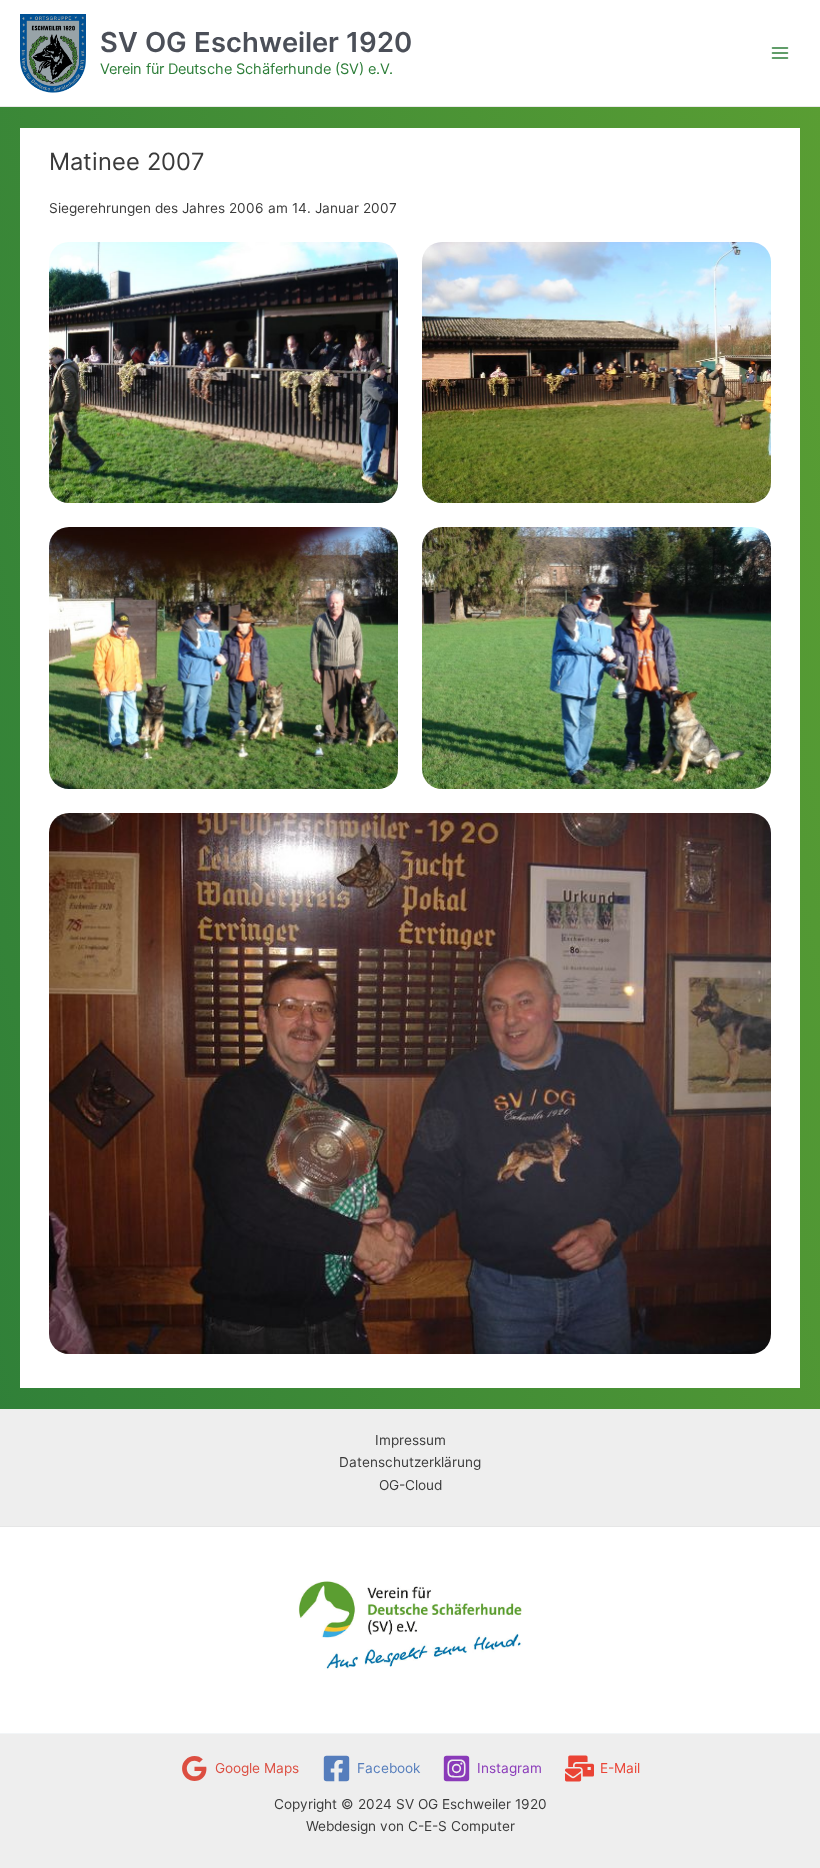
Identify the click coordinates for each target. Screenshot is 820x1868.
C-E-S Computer (461, 1826)
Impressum (410, 1440)
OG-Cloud (410, 1485)
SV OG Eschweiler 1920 (256, 42)
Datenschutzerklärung (410, 1462)
